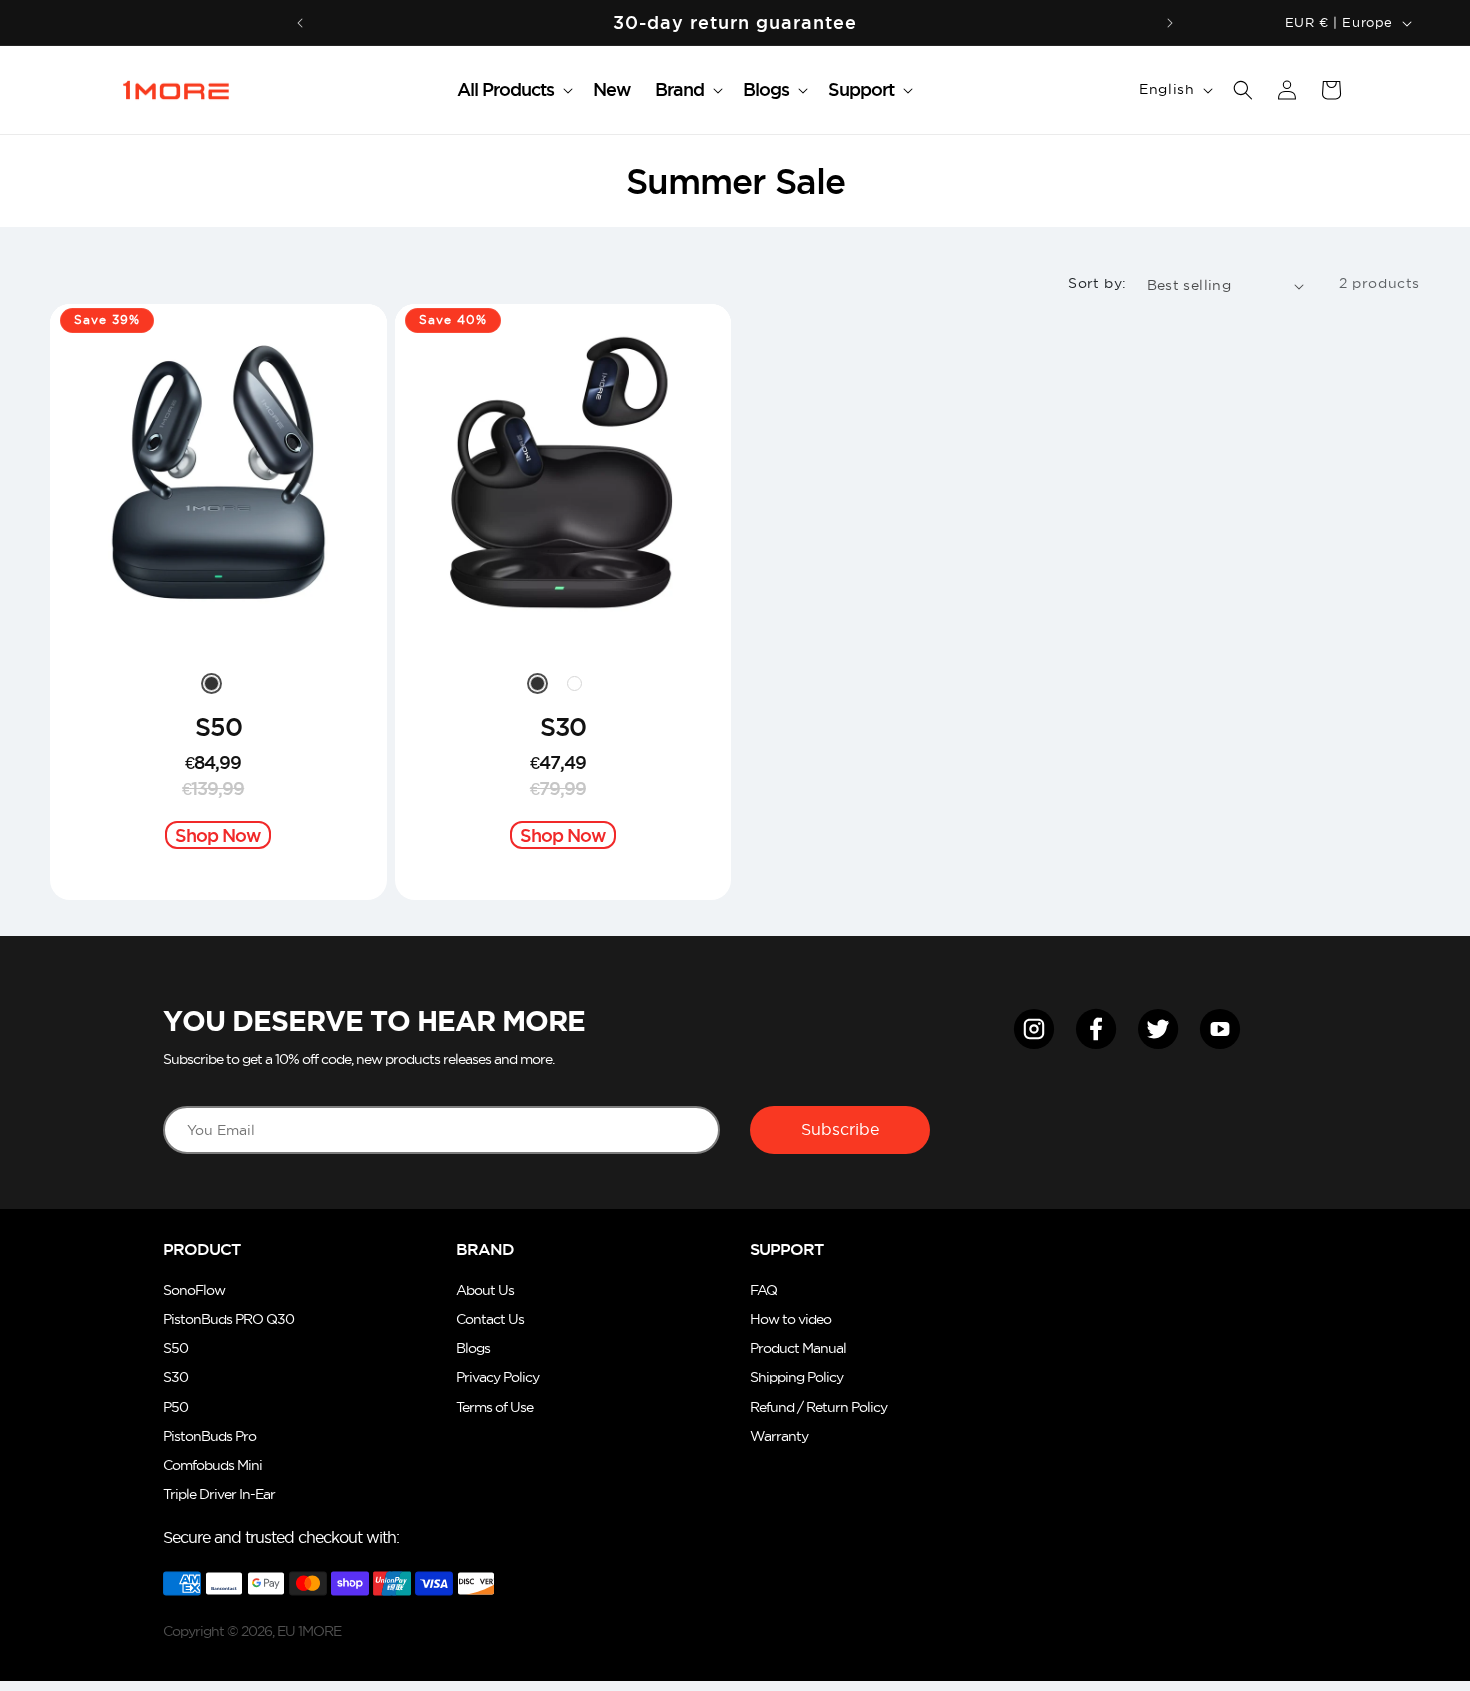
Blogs (473, 1348)
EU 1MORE (309, 1631)
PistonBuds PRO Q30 (228, 1319)
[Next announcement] (1170, 23)
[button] (513, 89)
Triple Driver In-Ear (219, 1494)
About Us (485, 1290)
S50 (218, 727)
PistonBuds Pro (209, 1436)
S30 (563, 727)
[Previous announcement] (300, 23)
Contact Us (490, 1319)
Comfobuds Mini (212, 1465)
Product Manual (798, 1348)
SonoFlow (194, 1290)
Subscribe (840, 1129)
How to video (790, 1319)
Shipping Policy (796, 1377)
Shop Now (218, 835)
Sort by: (1097, 283)
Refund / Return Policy (818, 1407)
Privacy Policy (497, 1377)
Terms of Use (494, 1407)
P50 (175, 1407)
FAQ (763, 1290)
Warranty (779, 1436)
